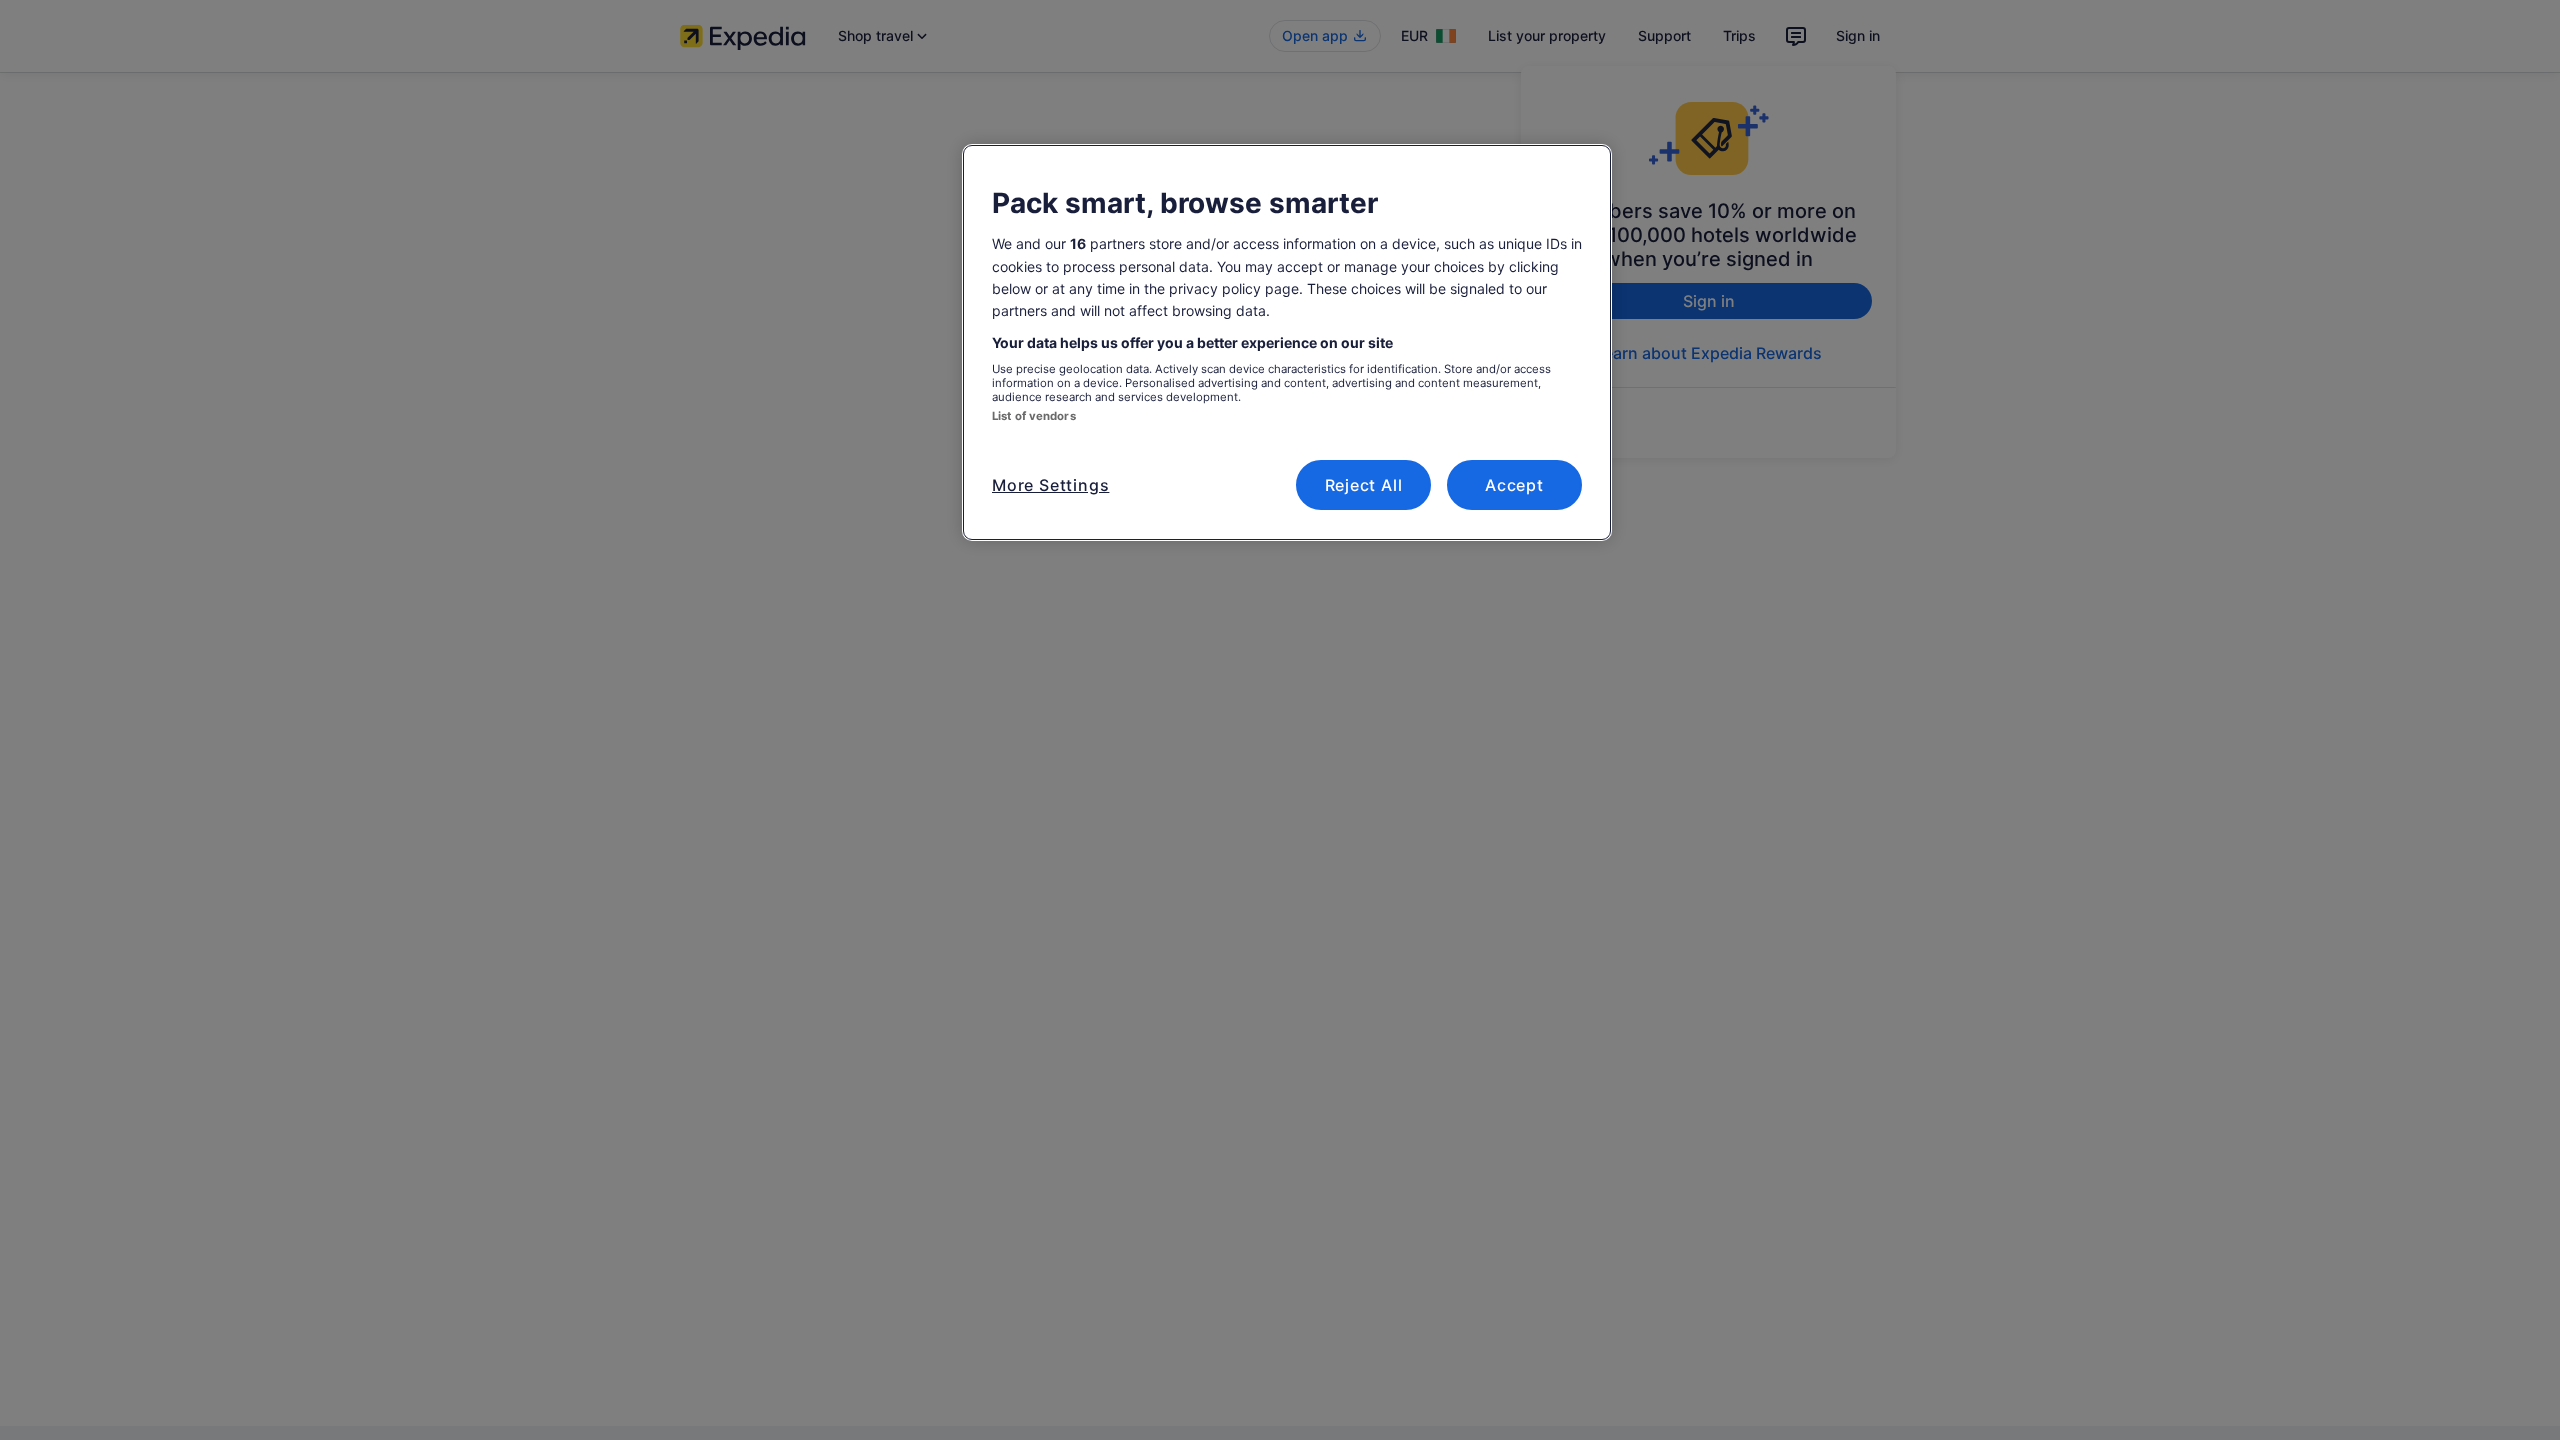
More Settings (1050, 485)
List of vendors (1034, 416)
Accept (1514, 485)
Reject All (1364, 485)
